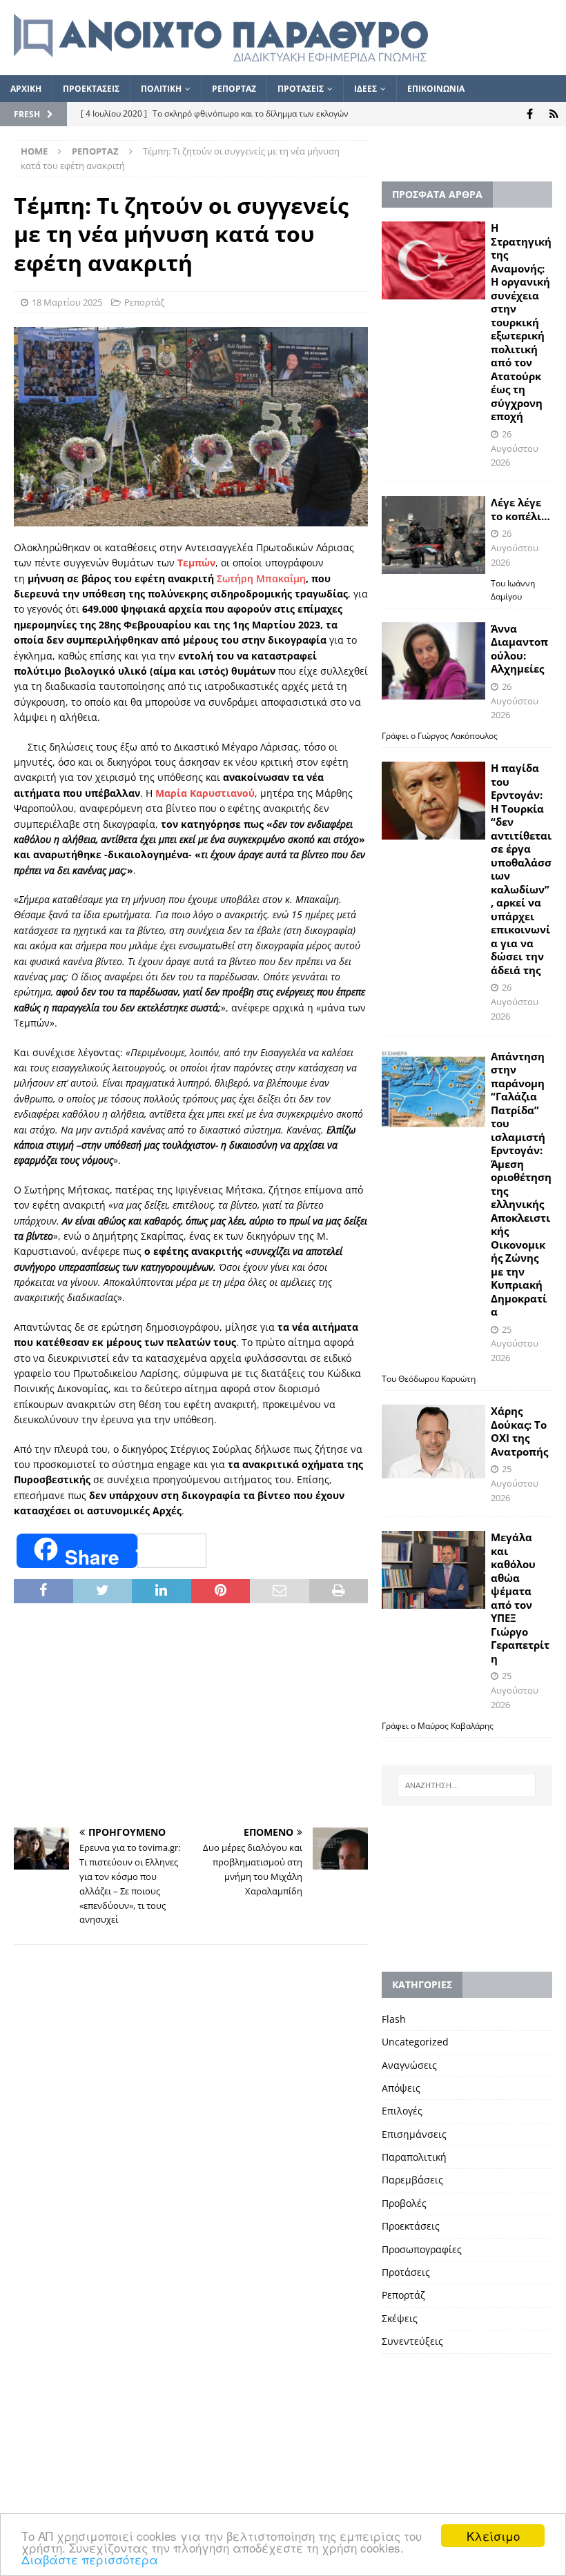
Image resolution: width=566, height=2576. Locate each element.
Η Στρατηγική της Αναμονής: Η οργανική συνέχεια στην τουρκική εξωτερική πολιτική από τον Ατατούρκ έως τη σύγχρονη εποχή (521, 322)
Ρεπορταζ (234, 89)
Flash (394, 2019)
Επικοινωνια (436, 89)
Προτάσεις (406, 2272)
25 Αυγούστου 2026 (515, 1344)
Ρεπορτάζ (144, 302)
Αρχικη (26, 89)
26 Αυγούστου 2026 (515, 448)
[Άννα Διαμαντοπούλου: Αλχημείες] (433, 661)
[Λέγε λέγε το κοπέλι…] (433, 535)
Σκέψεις (400, 2318)
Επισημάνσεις (414, 2134)
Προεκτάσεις (411, 2226)
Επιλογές (402, 2111)
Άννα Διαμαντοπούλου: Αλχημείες (519, 649)
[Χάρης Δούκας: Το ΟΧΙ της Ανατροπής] (433, 1441)
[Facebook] (530, 114)
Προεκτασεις (91, 89)
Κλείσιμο (493, 2536)
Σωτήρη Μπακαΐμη (261, 578)
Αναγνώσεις (409, 2065)
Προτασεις (301, 89)
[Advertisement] (191, 1717)
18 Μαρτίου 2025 (67, 302)
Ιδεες (365, 89)
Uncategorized (415, 2042)
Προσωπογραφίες (422, 2249)
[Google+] (554, 114)
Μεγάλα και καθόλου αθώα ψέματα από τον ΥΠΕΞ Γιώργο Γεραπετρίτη (520, 1598)
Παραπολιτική (414, 2157)
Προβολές (404, 2203)
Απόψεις (401, 2088)
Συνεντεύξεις (412, 2341)
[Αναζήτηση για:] (467, 1785)
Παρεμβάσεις (412, 2180)
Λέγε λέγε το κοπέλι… (520, 509)
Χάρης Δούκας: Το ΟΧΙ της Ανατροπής (519, 1431)
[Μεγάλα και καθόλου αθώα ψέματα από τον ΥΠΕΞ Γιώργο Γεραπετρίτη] (433, 1570)
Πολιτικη (161, 89)
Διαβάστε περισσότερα (90, 2559)
